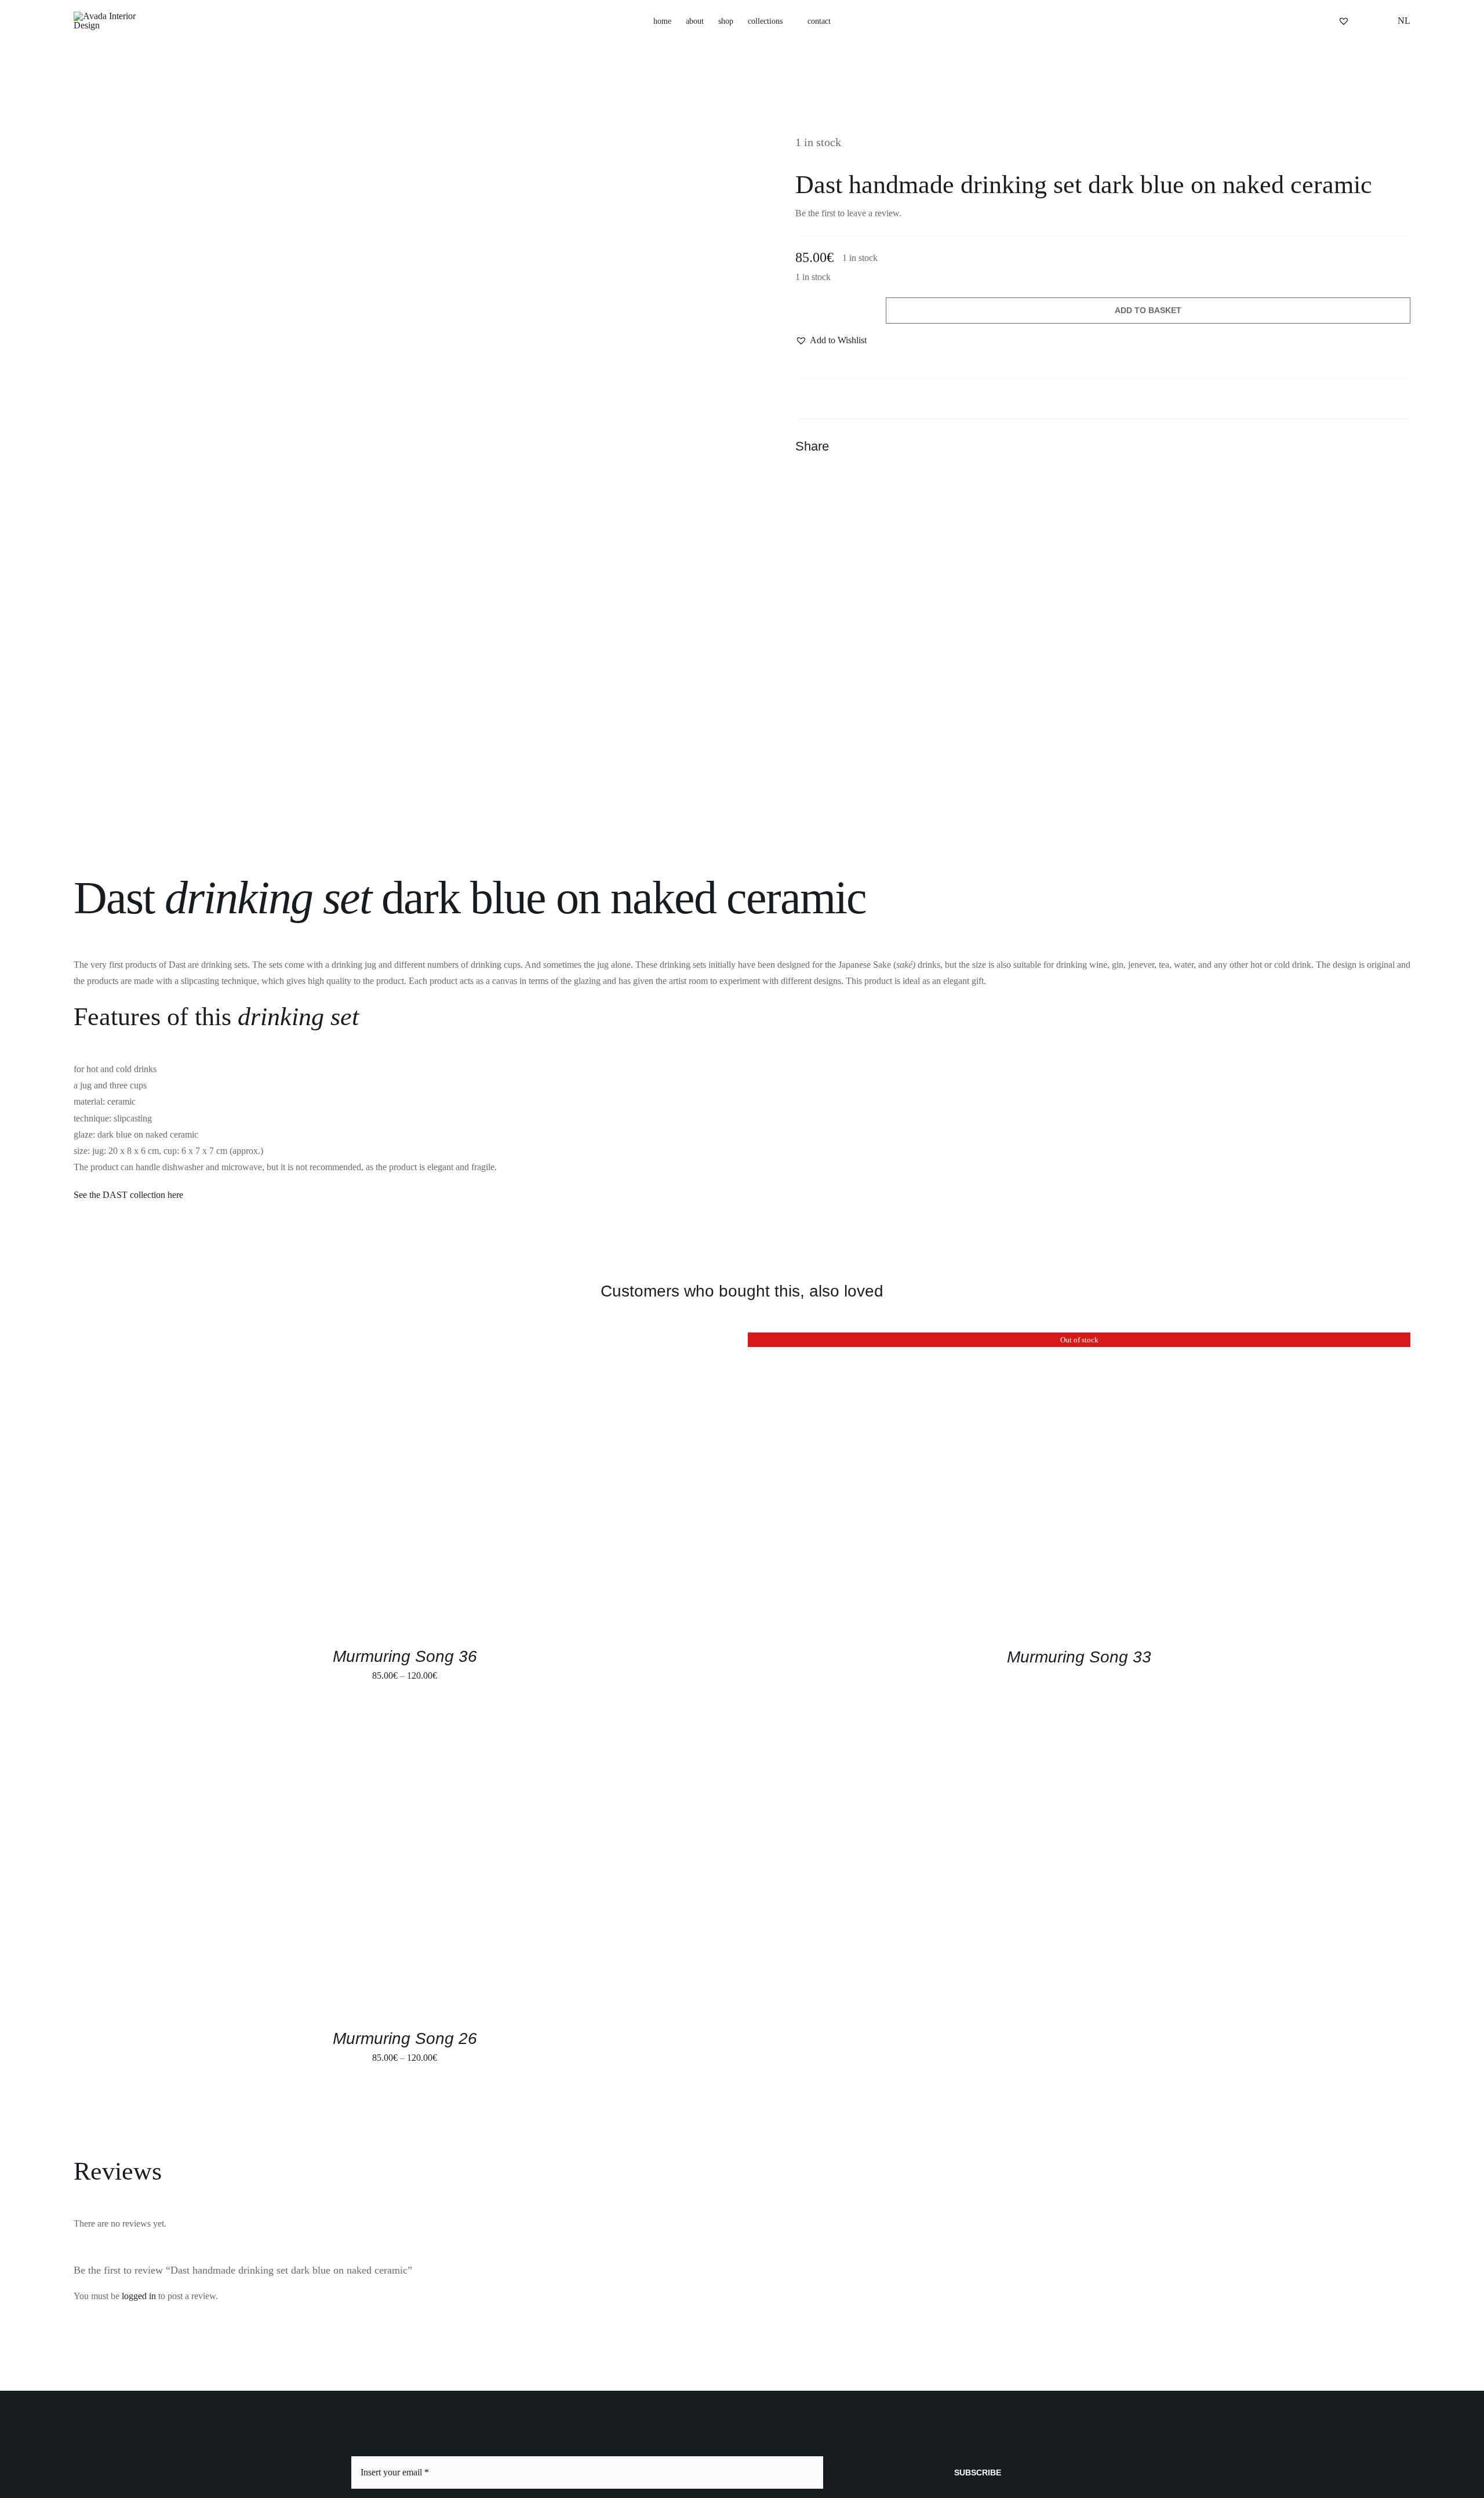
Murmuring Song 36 (405, 1656)
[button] (1305, 21)
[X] (1358, 446)
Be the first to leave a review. (848, 213)
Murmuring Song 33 (1079, 1657)
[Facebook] (1337, 446)
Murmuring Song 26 (405, 2038)
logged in (139, 2296)
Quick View (262, 1485)
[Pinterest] (1379, 446)
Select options (184, 1485)
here (175, 1195)
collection (149, 1195)
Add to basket (1148, 310)
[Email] (1400, 446)
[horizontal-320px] (114, 16)
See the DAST (102, 1195)
